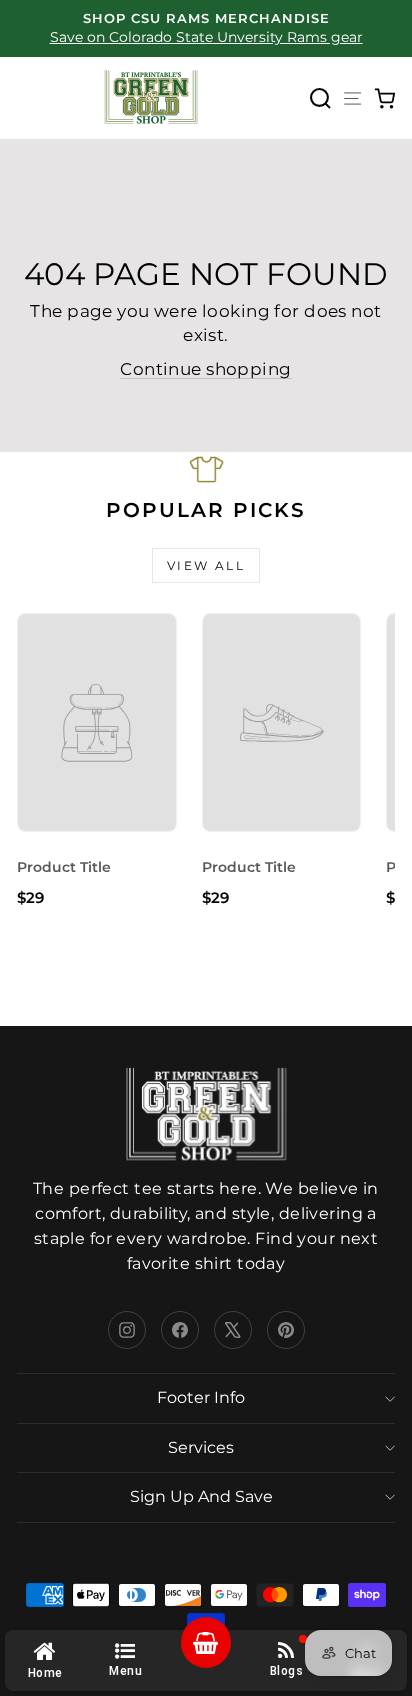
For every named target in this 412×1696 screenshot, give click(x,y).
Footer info (201, 1397)
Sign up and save (201, 1496)
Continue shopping (205, 369)
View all (206, 565)
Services (201, 1447)
